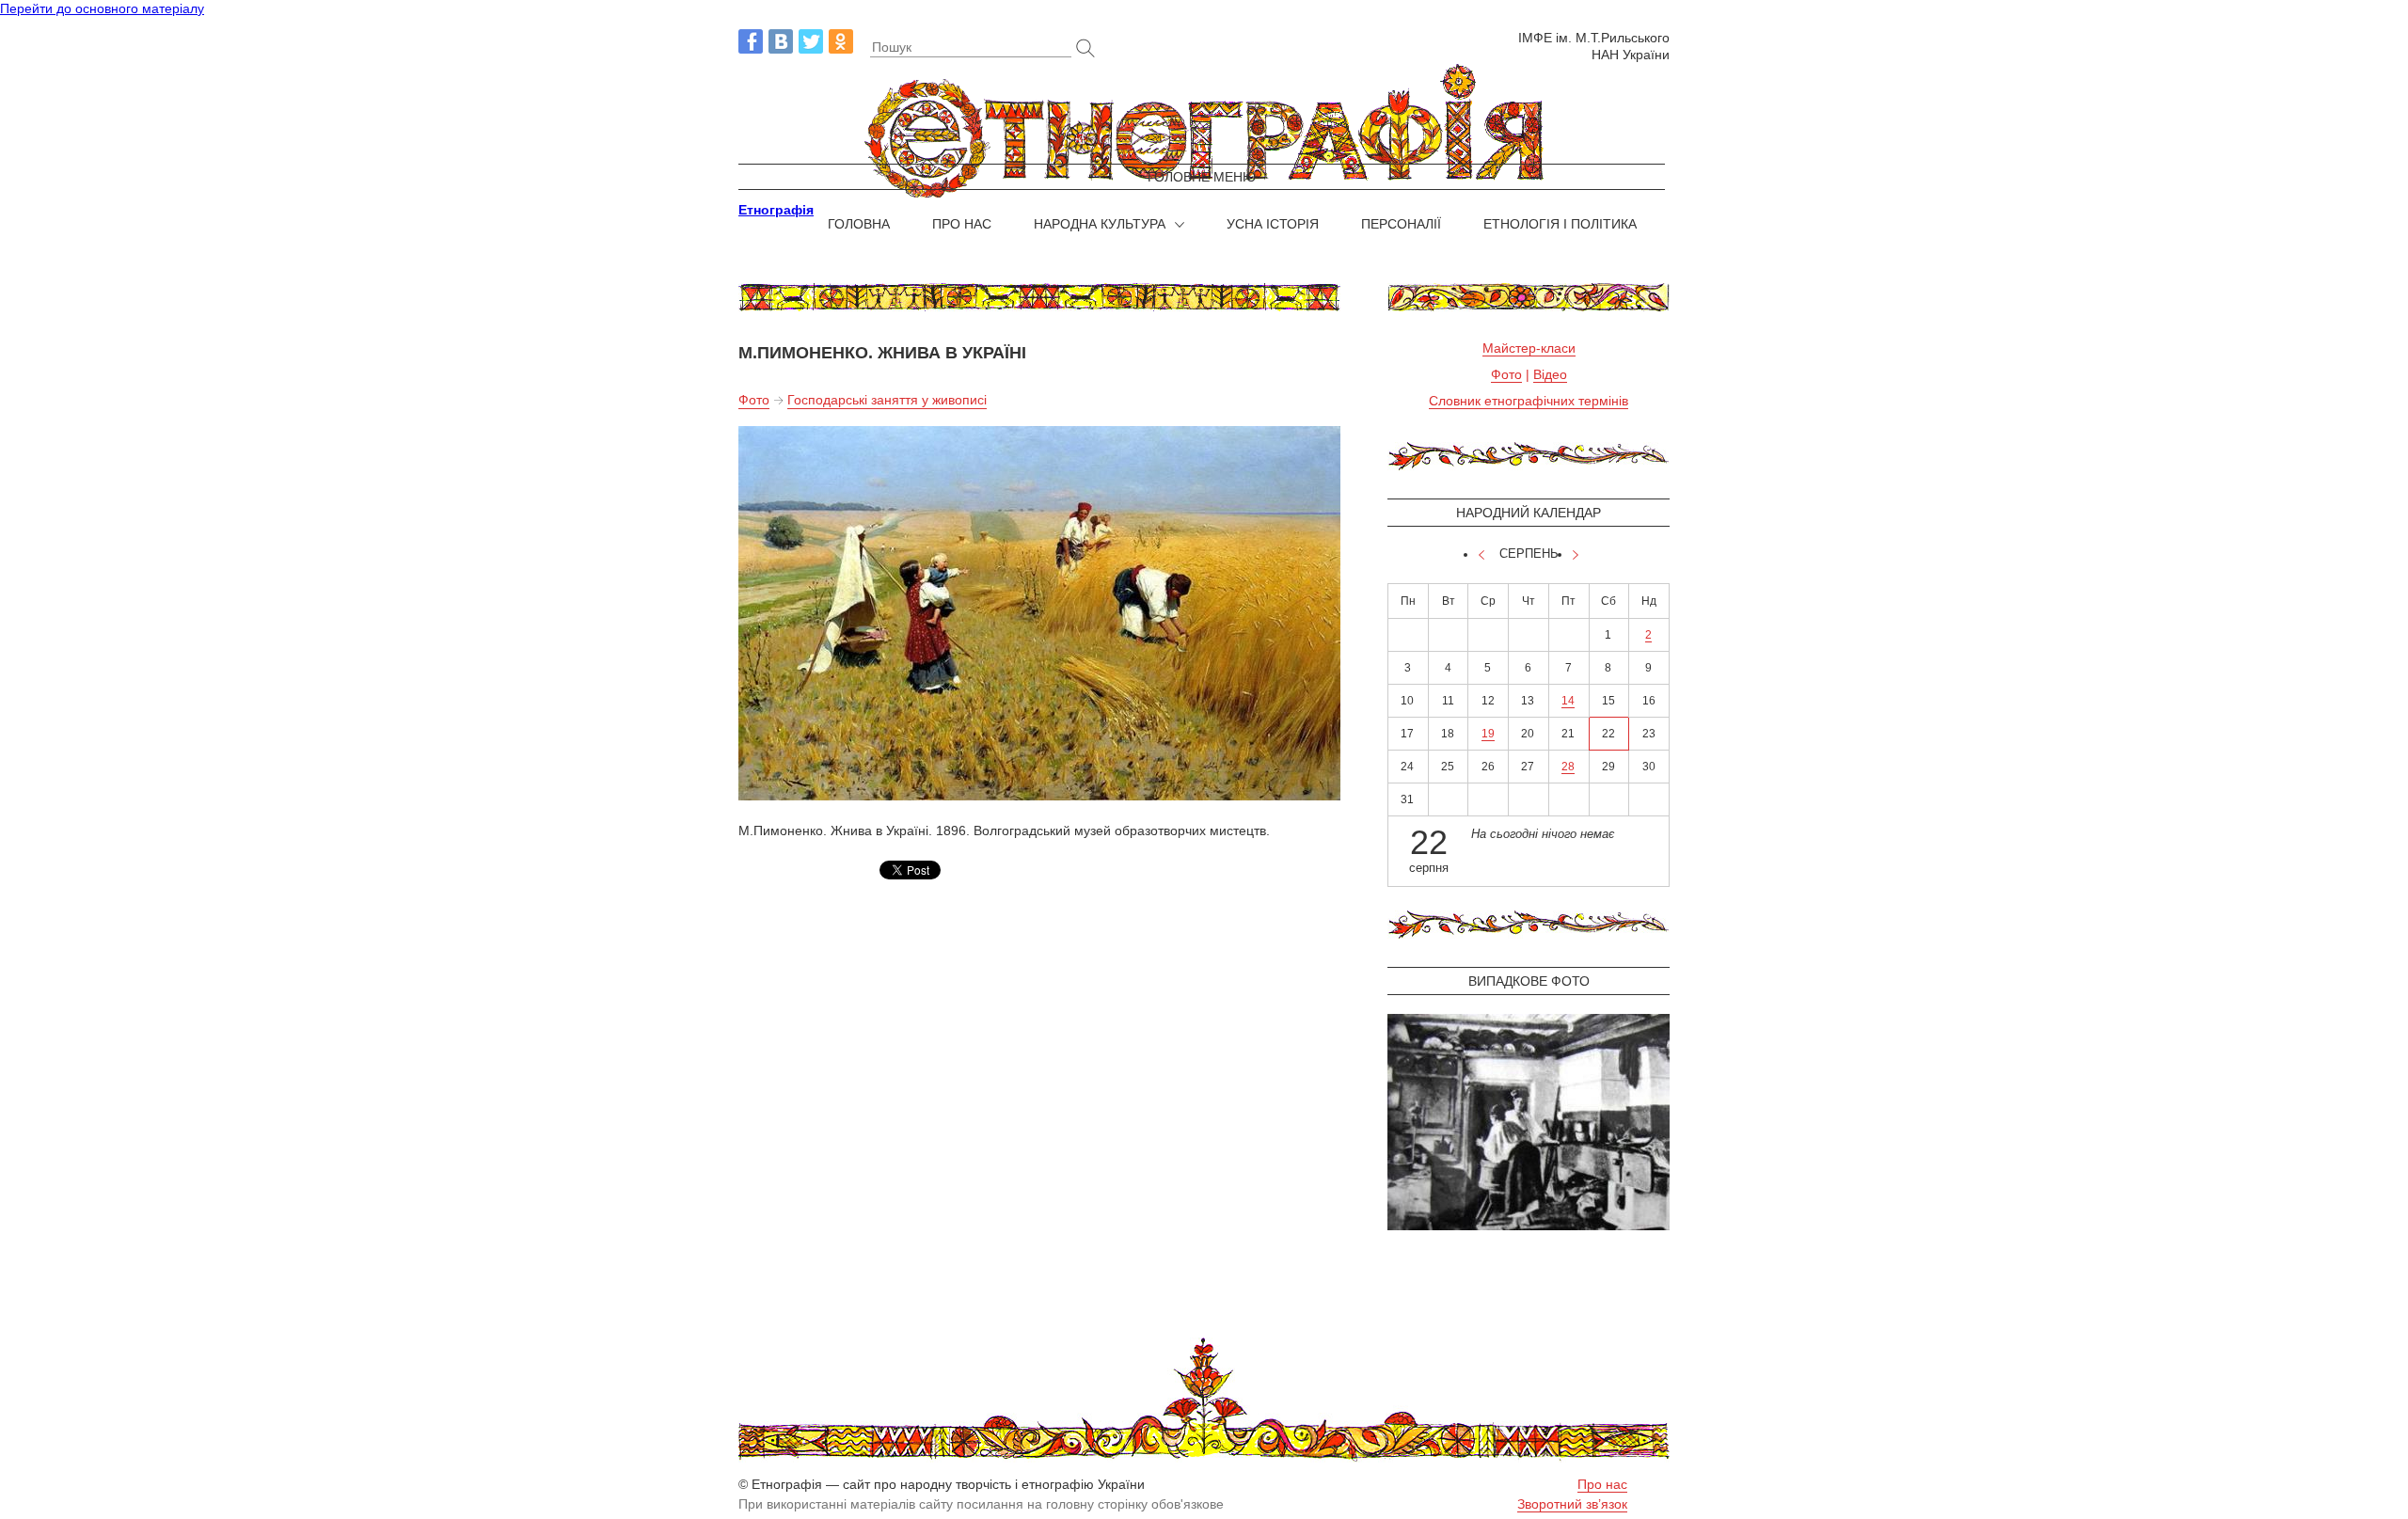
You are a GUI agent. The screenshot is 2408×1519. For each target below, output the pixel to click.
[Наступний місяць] (1576, 555)
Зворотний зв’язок (1572, 1504)
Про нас (962, 224)
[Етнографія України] (1204, 132)
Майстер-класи (1529, 348)
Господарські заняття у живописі (887, 400)
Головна (859, 224)
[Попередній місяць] (1481, 555)
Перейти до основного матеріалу (102, 8)
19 (1488, 734)
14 (1568, 701)
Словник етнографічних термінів (1529, 401)
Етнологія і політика (1560, 224)
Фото (754, 400)
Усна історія (1273, 224)
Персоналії (1401, 224)
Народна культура (1100, 224)
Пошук (892, 47)
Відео (1550, 374)
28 (1568, 767)
